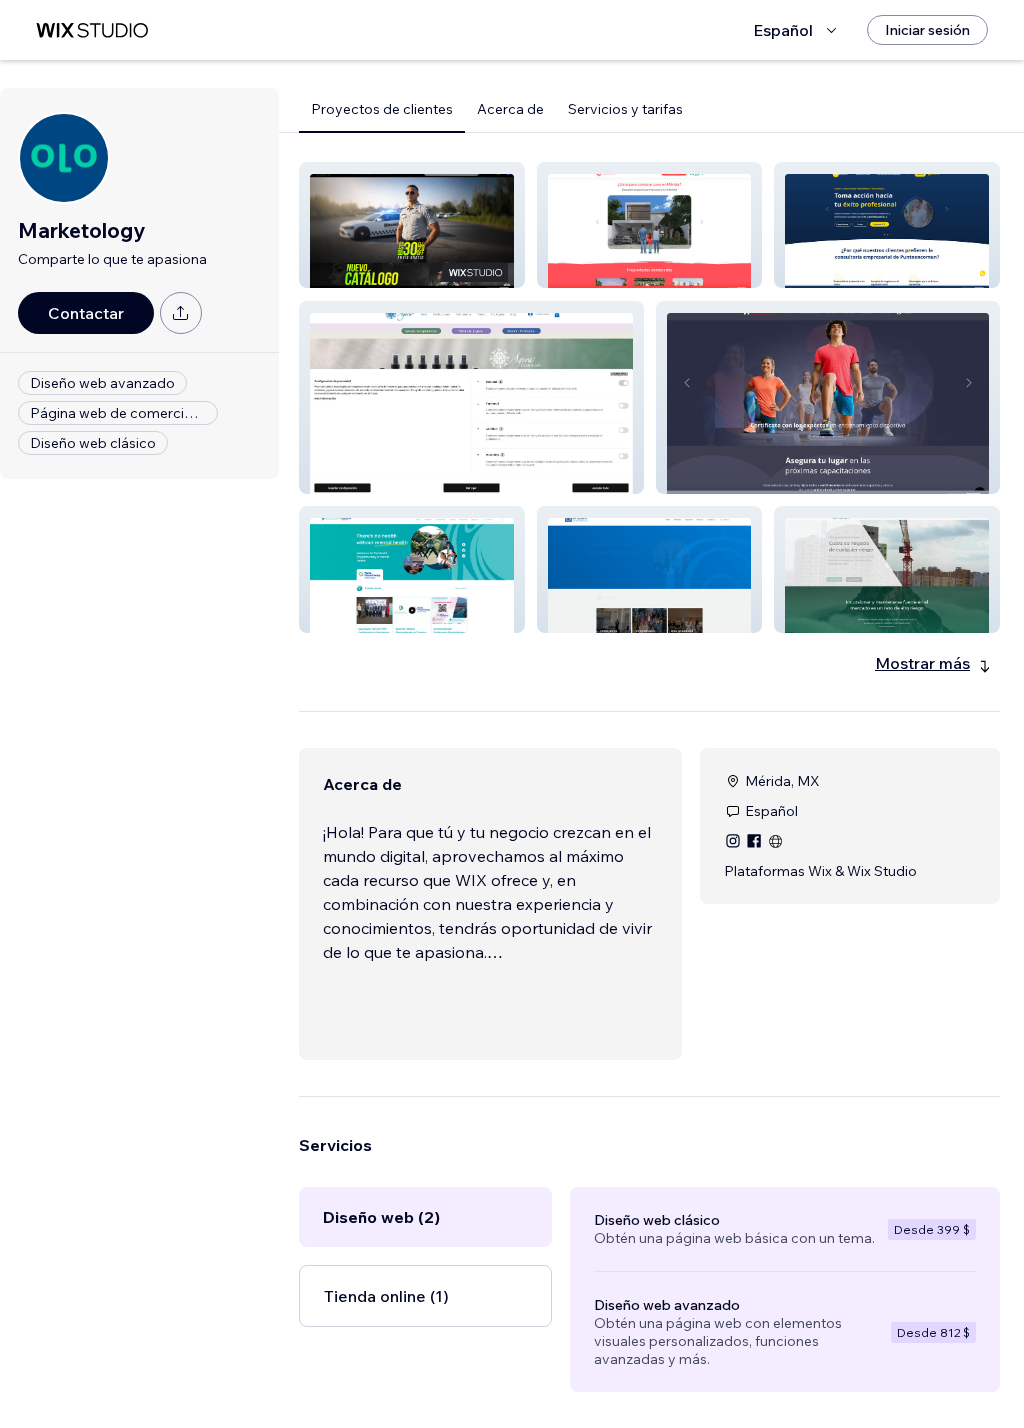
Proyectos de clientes (382, 109)
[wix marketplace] (92, 30)
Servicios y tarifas (625, 109)
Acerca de (510, 109)
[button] (412, 225)
